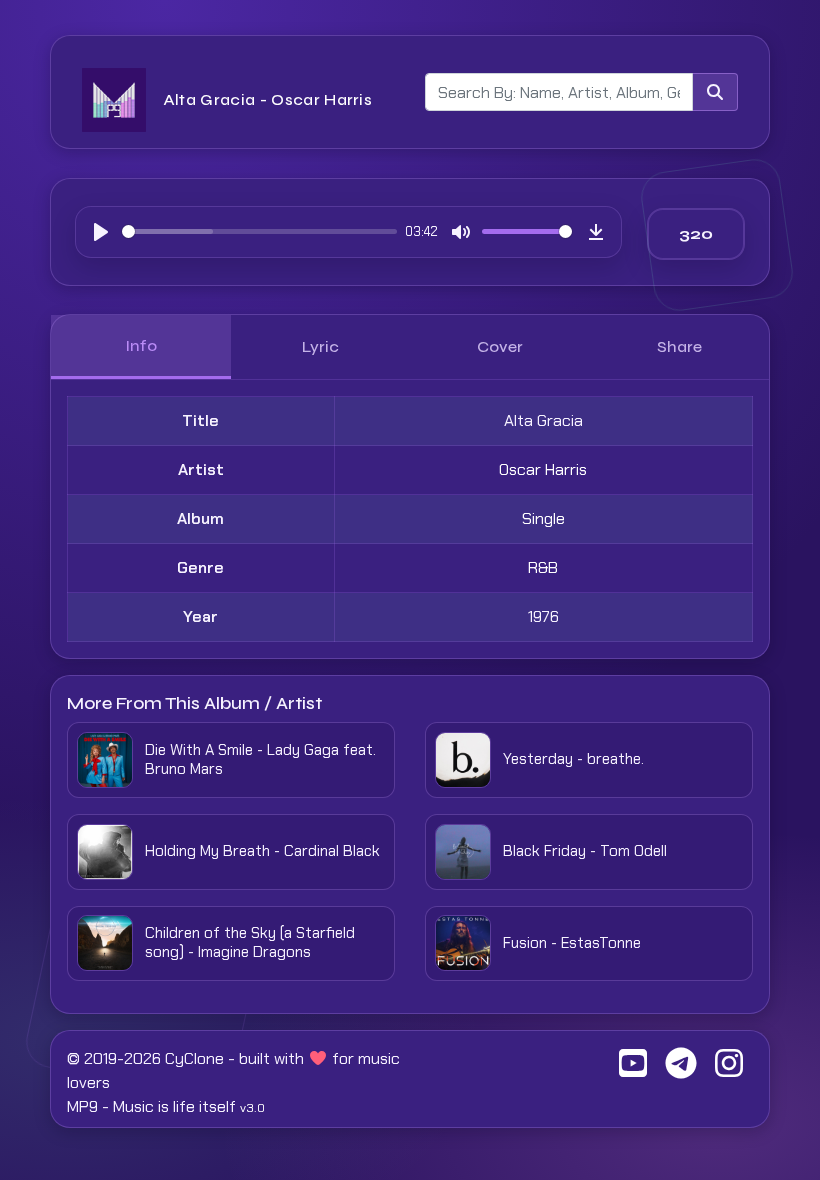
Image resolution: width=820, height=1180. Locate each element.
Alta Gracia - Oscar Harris (267, 99)
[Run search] (715, 92)
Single (543, 518)
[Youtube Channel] (633, 1069)
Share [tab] (679, 346)
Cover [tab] (500, 346)
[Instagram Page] (729, 1069)
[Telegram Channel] (681, 1069)
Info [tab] (141, 345)
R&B (543, 567)
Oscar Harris (543, 469)
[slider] (259, 231)
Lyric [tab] (320, 346)
